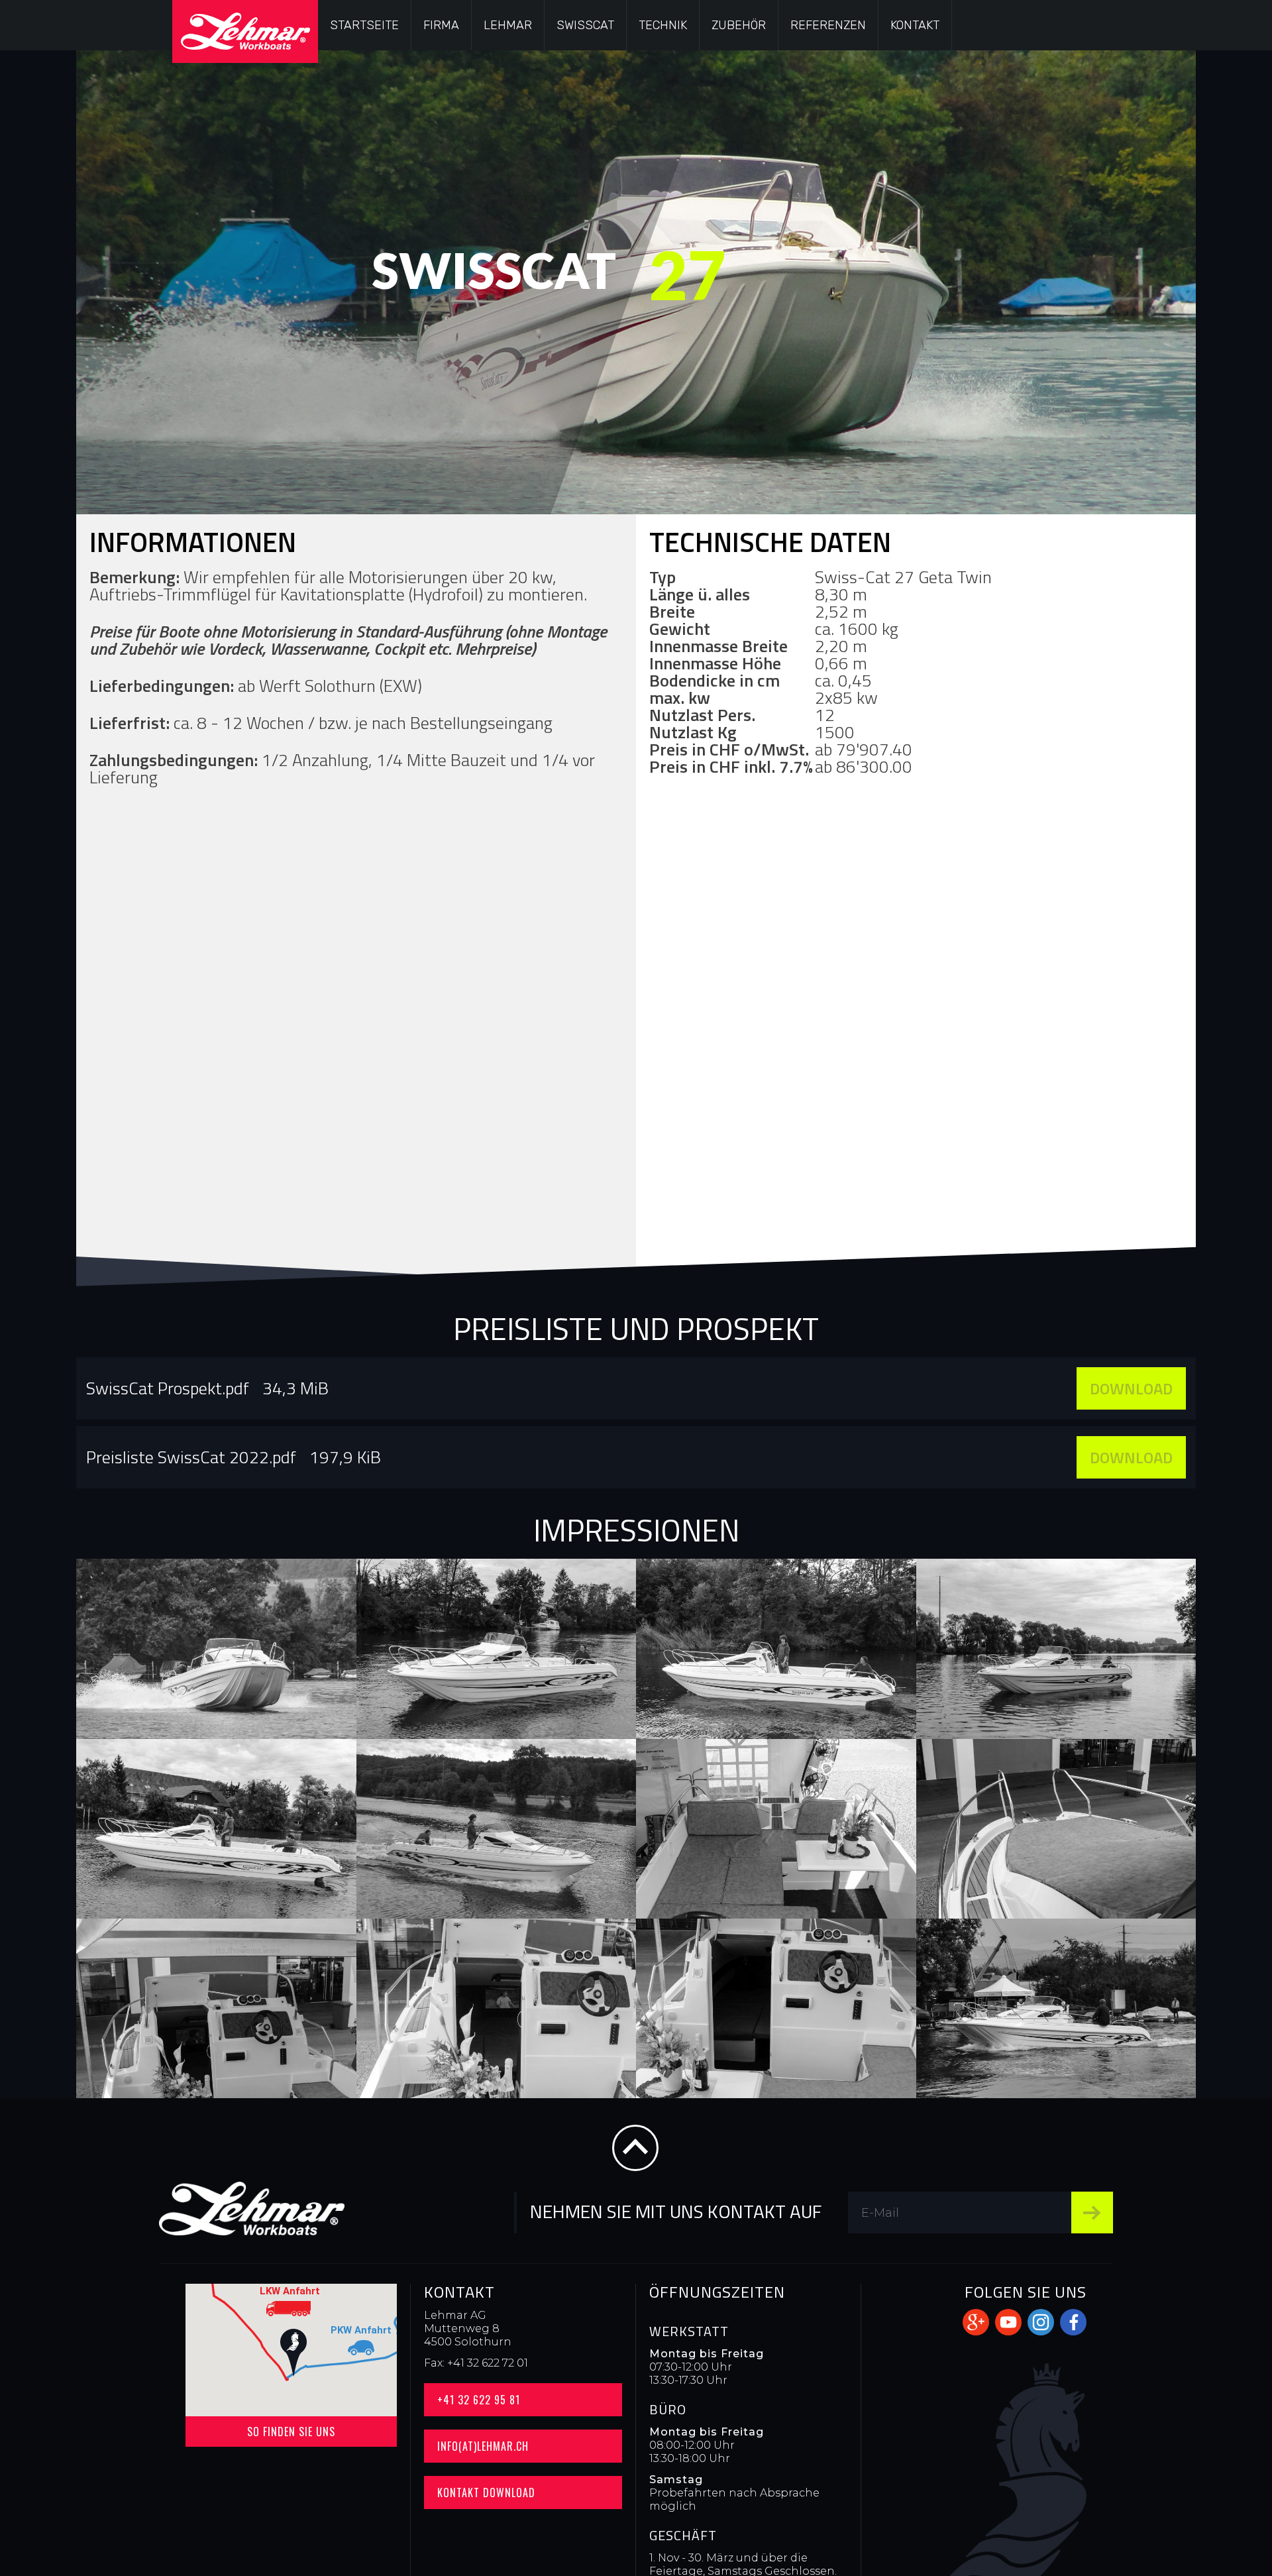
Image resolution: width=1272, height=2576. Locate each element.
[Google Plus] (976, 2322)
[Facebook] (1073, 2322)
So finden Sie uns (291, 2432)
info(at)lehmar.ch (483, 2446)
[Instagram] (1041, 2322)
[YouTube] (1008, 2322)
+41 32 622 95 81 (479, 2400)
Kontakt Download (486, 2492)
